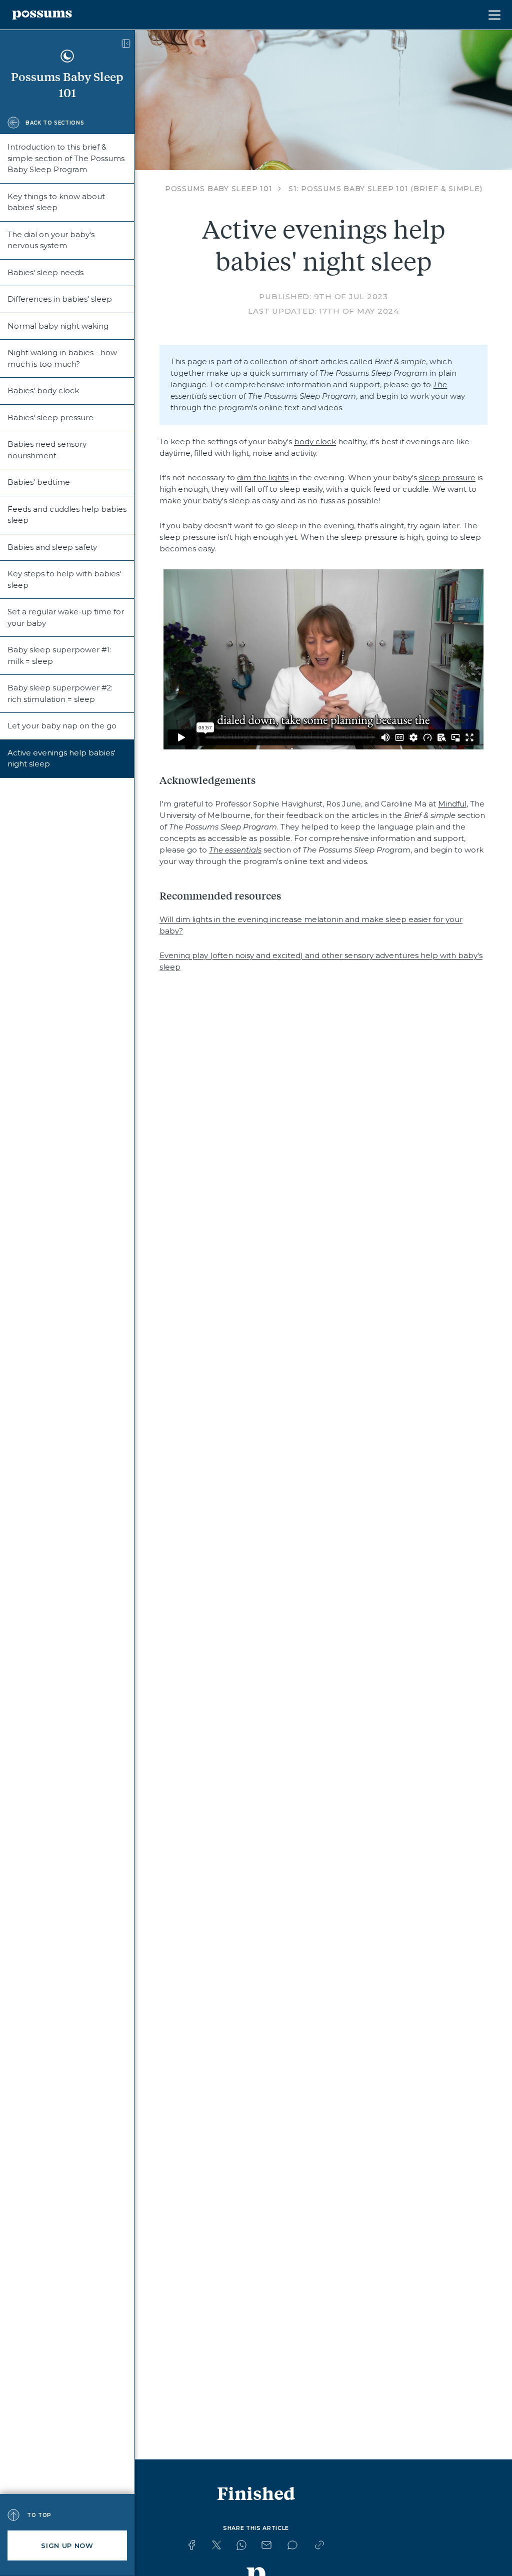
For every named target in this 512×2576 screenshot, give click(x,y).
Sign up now (67, 2545)
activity (303, 453)
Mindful (452, 804)
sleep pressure (447, 478)
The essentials (235, 850)
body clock (315, 442)
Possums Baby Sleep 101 (219, 189)
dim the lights (263, 478)
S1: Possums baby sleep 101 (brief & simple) (385, 189)
